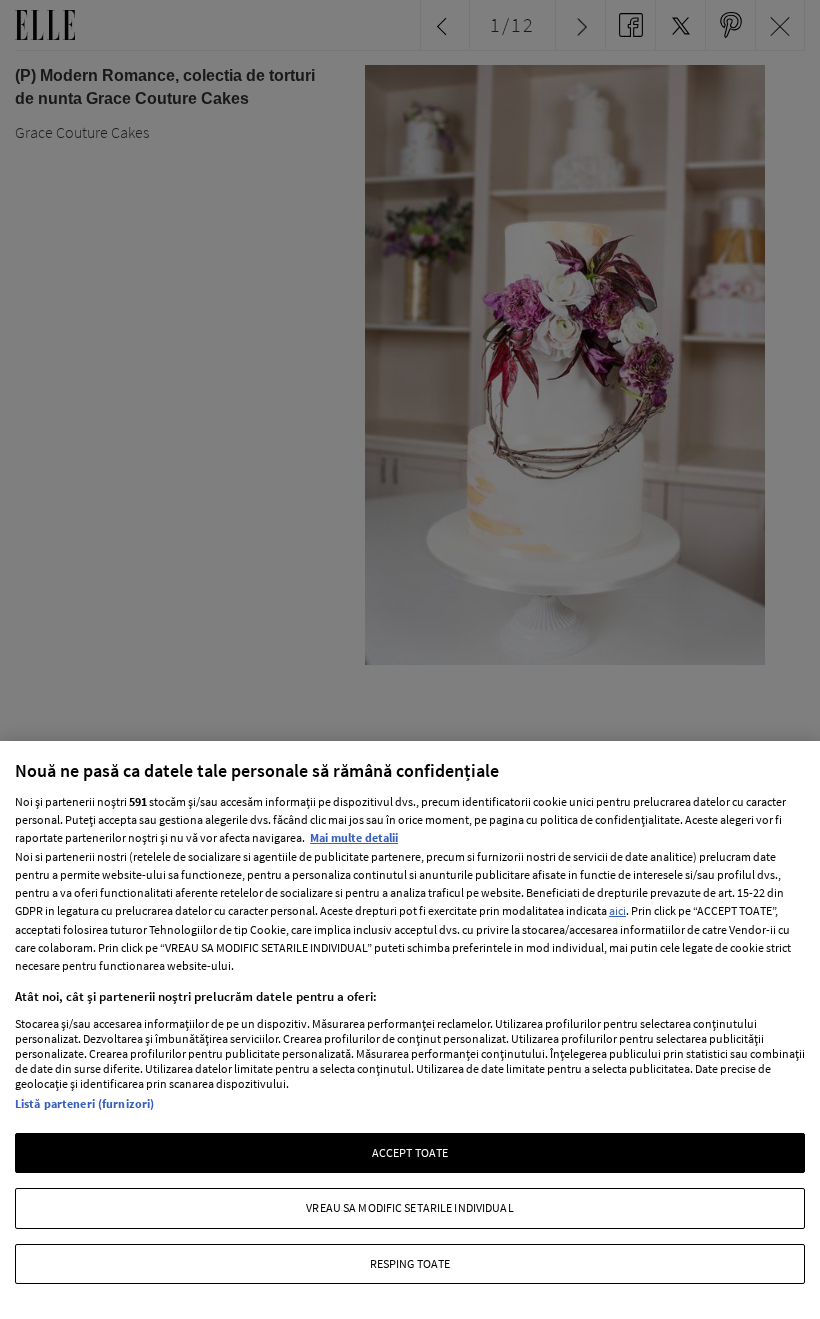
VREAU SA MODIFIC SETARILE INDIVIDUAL (409, 1207)
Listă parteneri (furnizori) (84, 1103)
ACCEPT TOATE (410, 1152)
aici (617, 910)
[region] (410, 1030)
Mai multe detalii (354, 837)
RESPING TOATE (410, 1263)
